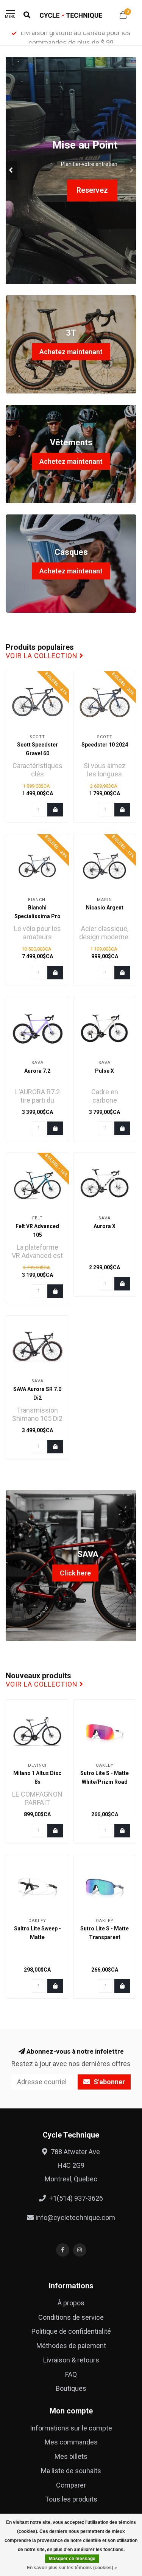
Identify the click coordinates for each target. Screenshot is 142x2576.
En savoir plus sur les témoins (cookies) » (72, 2568)
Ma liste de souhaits (71, 2471)
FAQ (71, 2374)
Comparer (71, 2485)
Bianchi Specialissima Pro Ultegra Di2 (37, 916)
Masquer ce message (72, 2559)
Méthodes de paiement (71, 2346)
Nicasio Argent (105, 908)
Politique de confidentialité (71, 2331)
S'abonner (108, 2082)
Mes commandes (71, 2442)
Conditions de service (71, 2317)
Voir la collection (43, 656)
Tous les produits (71, 2499)
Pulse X (105, 1071)
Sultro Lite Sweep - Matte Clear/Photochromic (38, 1937)
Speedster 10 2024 (105, 745)
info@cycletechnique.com (75, 2217)
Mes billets (71, 2456)
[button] (11, 170)
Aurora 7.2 (37, 1071)
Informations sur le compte (71, 2428)
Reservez (92, 190)
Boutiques (71, 2388)
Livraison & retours (71, 2360)
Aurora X (105, 1226)
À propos (71, 2303)
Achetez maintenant (71, 352)
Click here (75, 1573)
